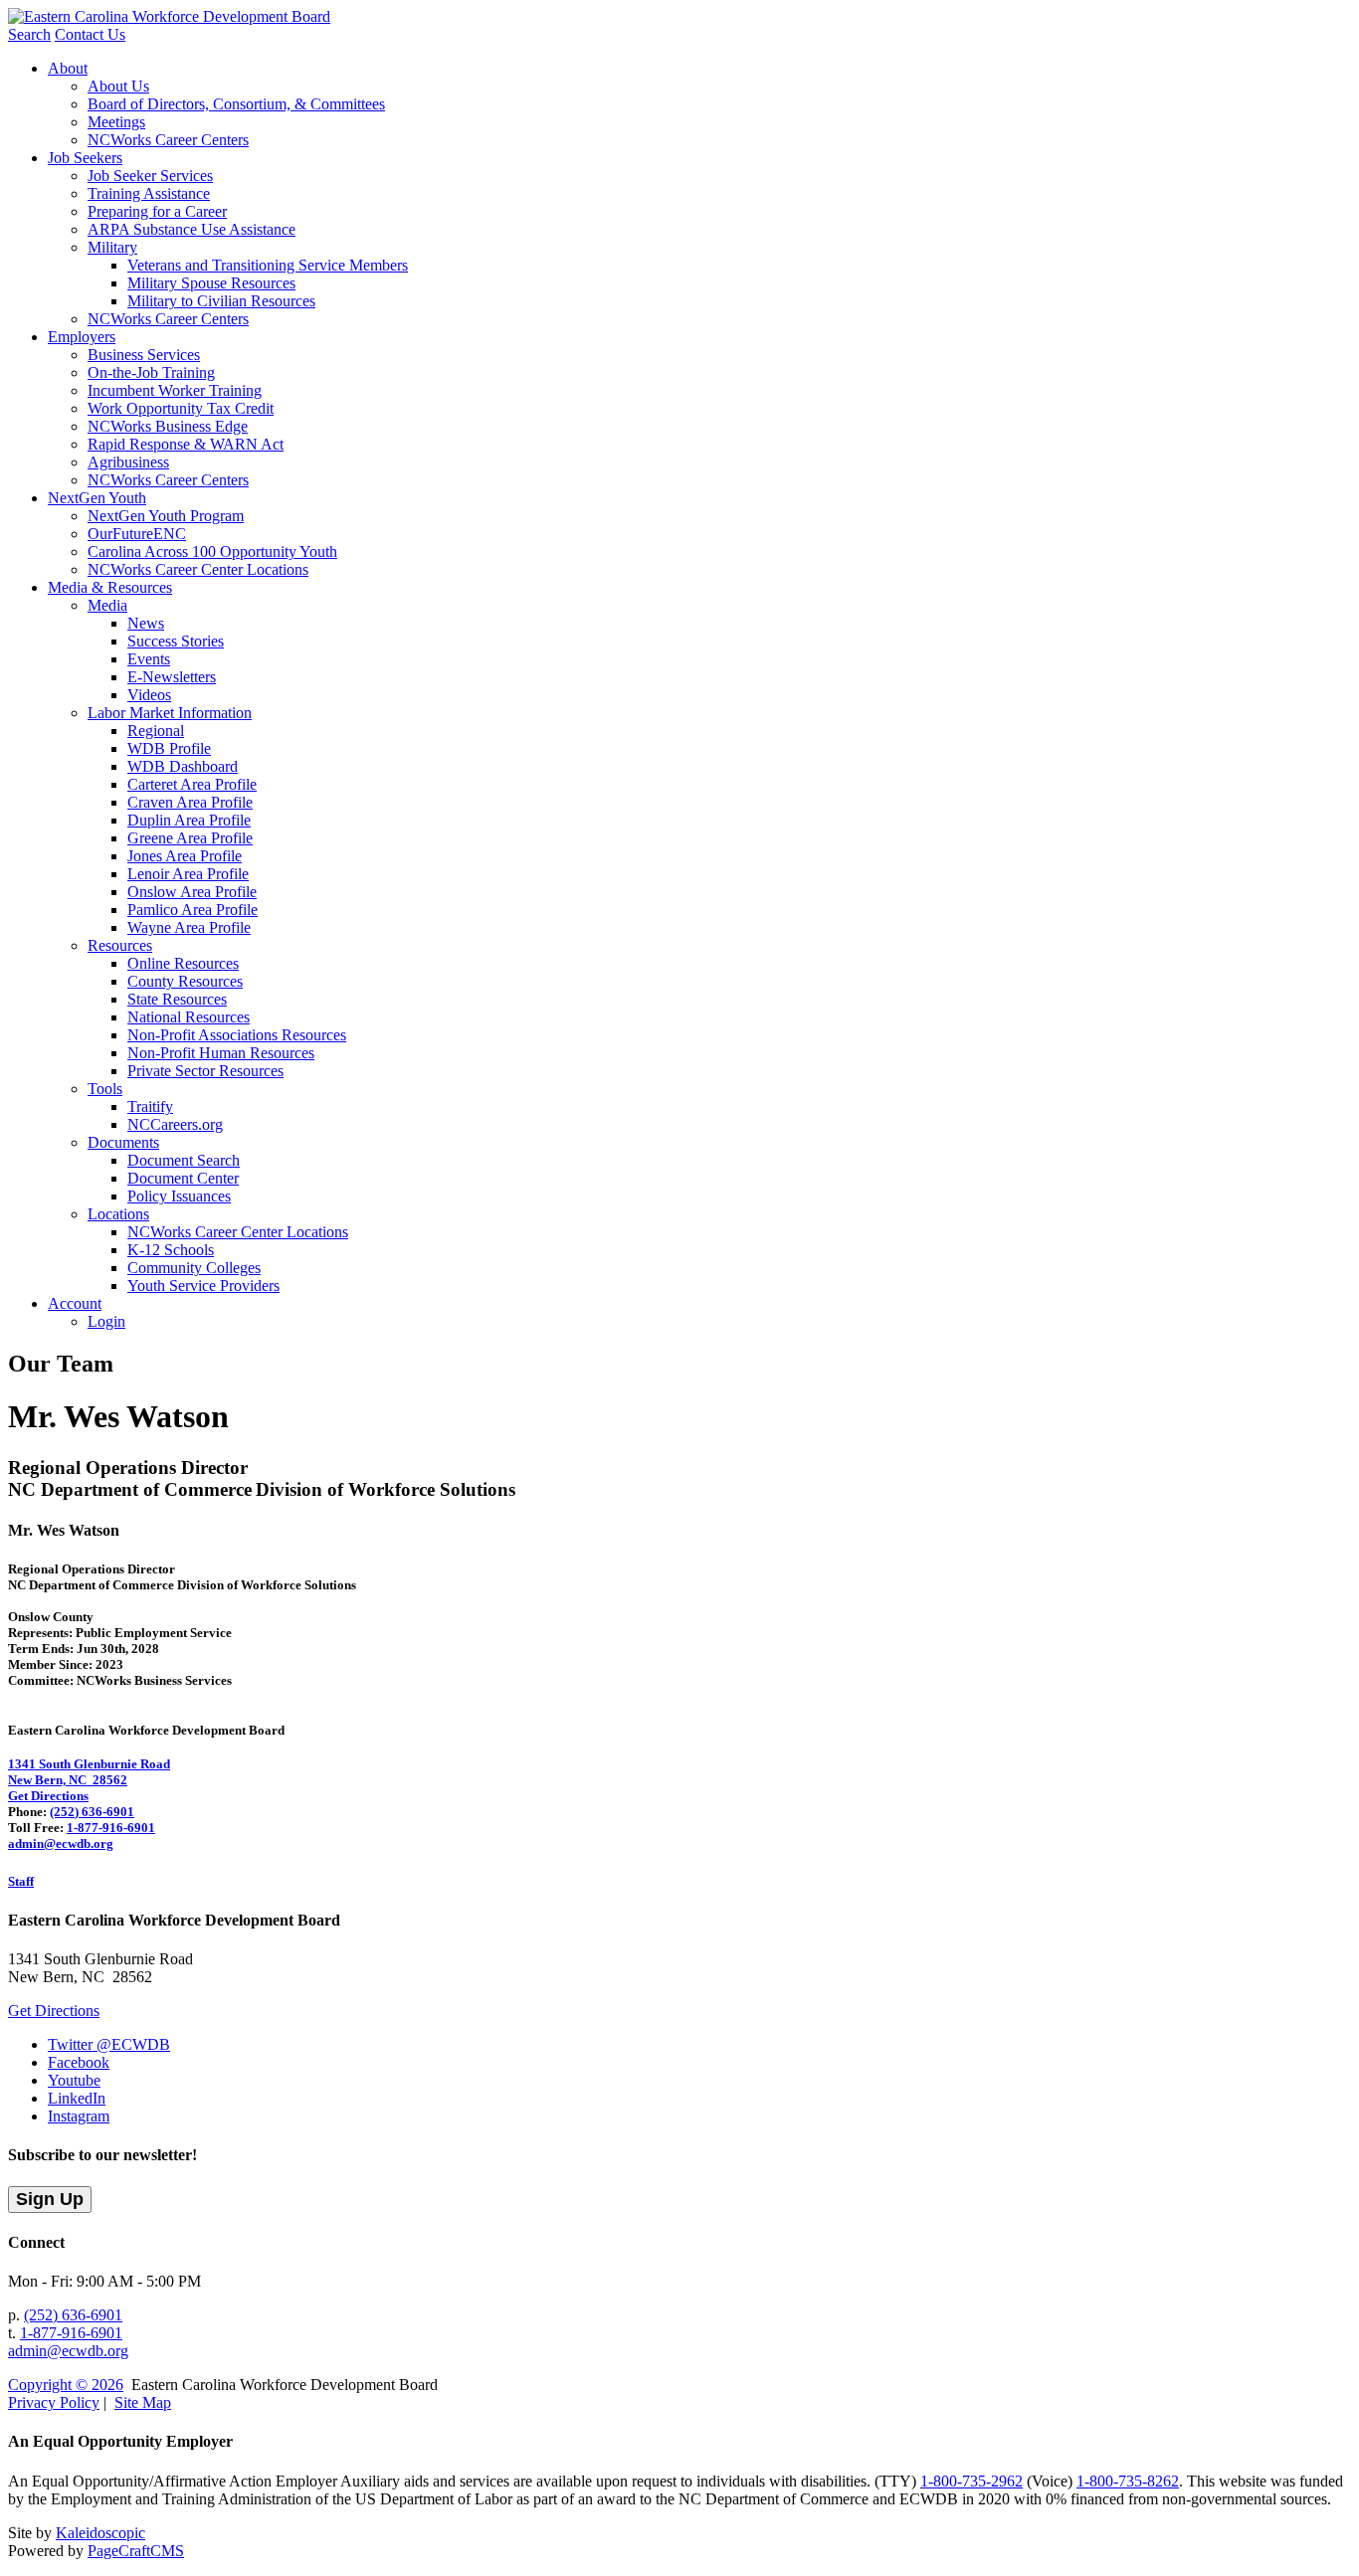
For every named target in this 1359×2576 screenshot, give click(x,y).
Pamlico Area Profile (193, 910)
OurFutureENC (137, 534)
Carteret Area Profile (192, 784)
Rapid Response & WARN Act (186, 444)
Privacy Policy (54, 2402)
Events (149, 659)
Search (29, 34)
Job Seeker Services (150, 176)
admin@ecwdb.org (61, 1843)
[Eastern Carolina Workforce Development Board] (169, 16)
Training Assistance (149, 193)
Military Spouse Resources (211, 283)
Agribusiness (128, 462)
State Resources (177, 999)
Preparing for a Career (157, 211)
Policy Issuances (179, 1196)
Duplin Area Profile (189, 820)
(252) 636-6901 (92, 1812)
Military (112, 247)
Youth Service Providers (203, 1286)
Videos (149, 695)
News (146, 623)
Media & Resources (110, 587)
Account (75, 1303)
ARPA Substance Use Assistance (192, 229)
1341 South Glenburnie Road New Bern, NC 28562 (89, 1772)
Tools (105, 1089)
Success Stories (176, 641)
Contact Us (90, 34)
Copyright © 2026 (66, 2385)
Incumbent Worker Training (175, 390)
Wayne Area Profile (189, 927)
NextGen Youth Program (166, 516)
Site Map (143, 2402)
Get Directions (48, 1796)
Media (107, 605)
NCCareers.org (175, 1124)
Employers (82, 337)
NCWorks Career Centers (168, 140)
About (68, 68)
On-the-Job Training (151, 372)
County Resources (185, 981)
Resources (120, 945)
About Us (118, 86)
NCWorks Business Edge (168, 426)
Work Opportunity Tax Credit (181, 408)
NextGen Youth (97, 498)
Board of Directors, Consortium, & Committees (236, 104)
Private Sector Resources (205, 1071)
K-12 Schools (171, 1250)
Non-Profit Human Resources (221, 1053)
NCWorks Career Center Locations (198, 569)
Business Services (144, 355)
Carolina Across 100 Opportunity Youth (212, 552)
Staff (21, 1881)
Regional (156, 731)
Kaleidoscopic (100, 2533)
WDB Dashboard (183, 766)
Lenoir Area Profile (188, 874)
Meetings (116, 122)
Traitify (150, 1106)
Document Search (184, 1160)
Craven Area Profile (190, 802)
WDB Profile (169, 748)
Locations (118, 1214)
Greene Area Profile (190, 838)
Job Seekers (85, 158)
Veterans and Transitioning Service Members (268, 265)
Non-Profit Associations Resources (237, 1035)
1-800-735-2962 (971, 2481)
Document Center (183, 1178)
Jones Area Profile (185, 856)
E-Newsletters (172, 677)
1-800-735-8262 (1128, 2481)
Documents (123, 1142)
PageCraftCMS (136, 2551)
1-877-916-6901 (111, 1828)
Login (106, 1321)
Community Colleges (194, 1268)
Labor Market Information (170, 713)
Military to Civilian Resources (221, 301)
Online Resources (183, 963)
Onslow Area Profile (192, 892)
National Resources (189, 1017)
